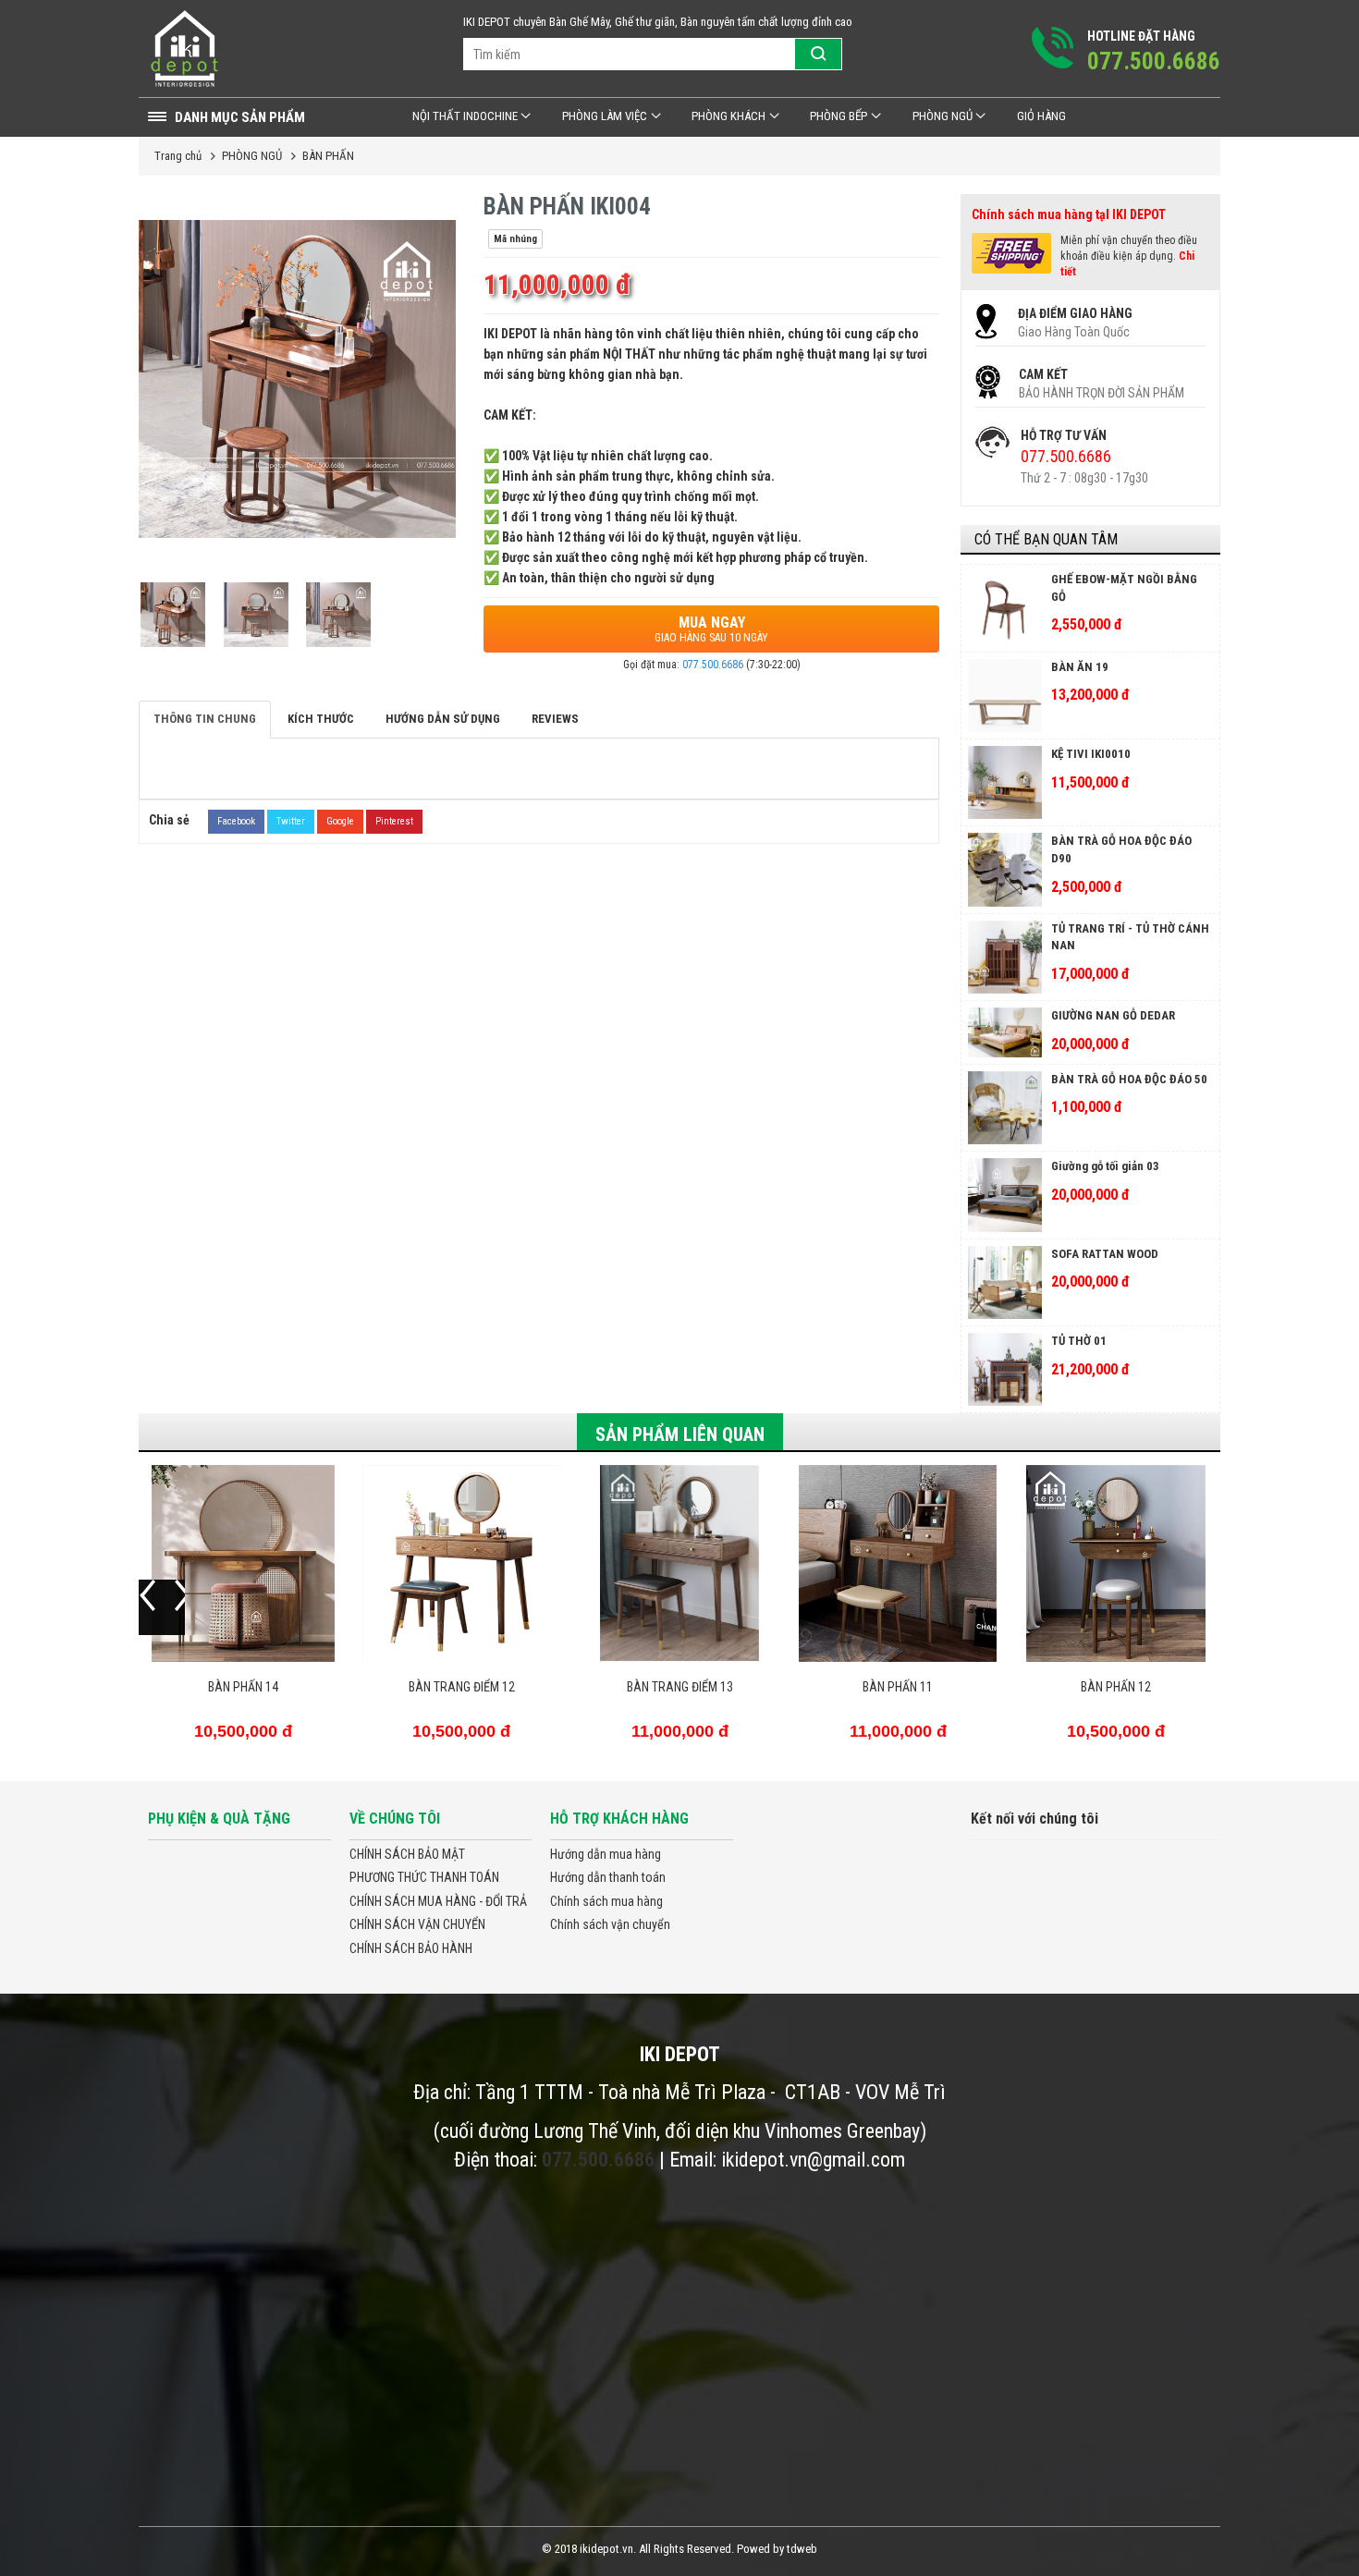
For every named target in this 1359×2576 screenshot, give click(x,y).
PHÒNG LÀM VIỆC (605, 116)
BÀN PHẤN (328, 156)
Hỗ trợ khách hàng (619, 1819)
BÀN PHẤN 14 (243, 1687)
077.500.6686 (713, 665)
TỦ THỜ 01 (1079, 1341)
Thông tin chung (205, 719)
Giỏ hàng (1041, 116)
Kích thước (321, 719)
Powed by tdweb (777, 2549)
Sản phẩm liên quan (680, 1435)
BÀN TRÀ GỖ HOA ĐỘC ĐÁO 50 (1129, 1079)
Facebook (236, 821)
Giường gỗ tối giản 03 (1105, 1166)
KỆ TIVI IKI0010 (1091, 754)
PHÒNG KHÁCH (728, 116)
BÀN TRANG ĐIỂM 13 (680, 1687)
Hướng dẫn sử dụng (443, 719)
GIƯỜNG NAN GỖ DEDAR (1113, 1015)
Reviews (555, 719)
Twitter (291, 821)
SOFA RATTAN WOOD (1105, 1254)
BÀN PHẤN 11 (898, 1687)
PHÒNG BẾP (839, 116)
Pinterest (394, 821)
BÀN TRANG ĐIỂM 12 (462, 1687)
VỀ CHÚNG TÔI (395, 1819)
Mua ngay (711, 629)
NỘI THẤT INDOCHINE (465, 116)
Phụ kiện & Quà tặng (219, 1819)
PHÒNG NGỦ (943, 116)
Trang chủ (178, 156)
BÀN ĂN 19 (1080, 667)
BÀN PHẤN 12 (1116, 1687)
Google (340, 821)
